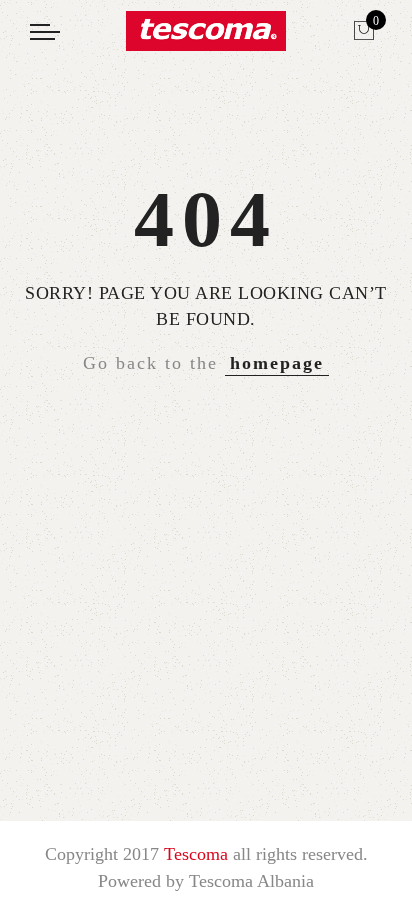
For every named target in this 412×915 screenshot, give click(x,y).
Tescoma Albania (251, 881)
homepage (277, 363)
